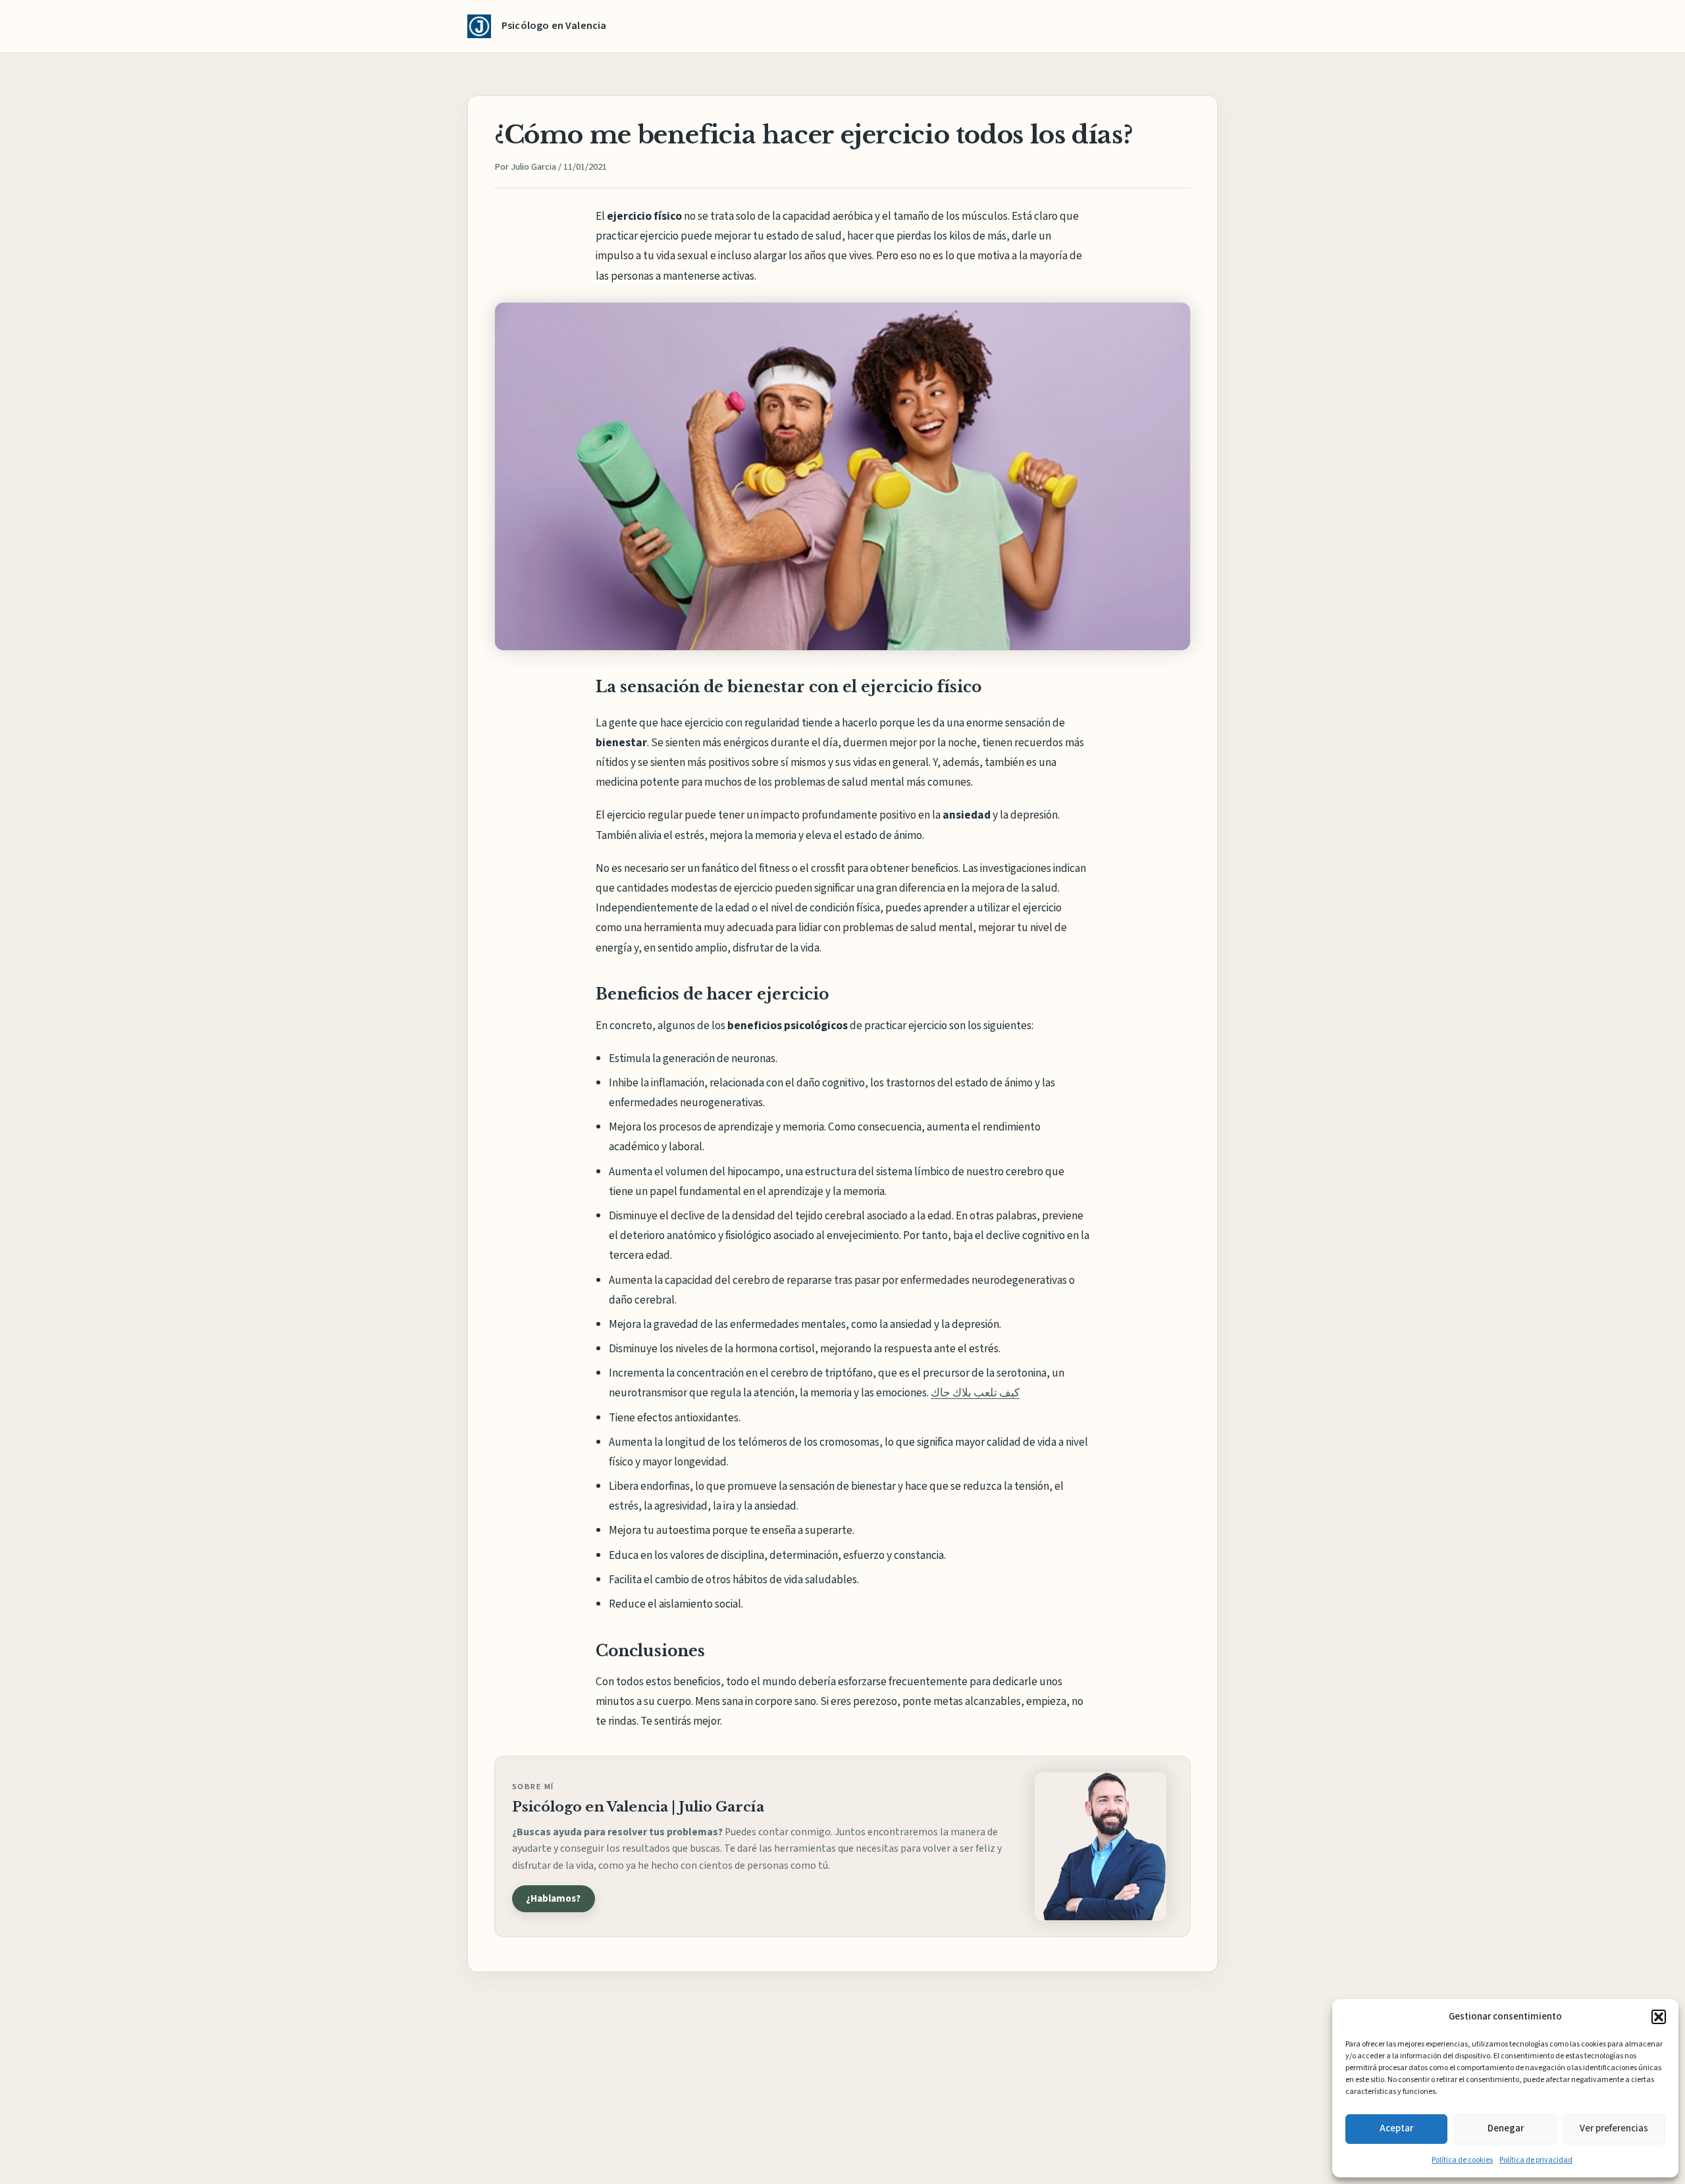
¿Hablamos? (553, 1898)
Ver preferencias (1614, 2128)
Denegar (1506, 2128)
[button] (1659, 2017)
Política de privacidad (1536, 2160)
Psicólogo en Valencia (554, 26)
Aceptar (1396, 2128)
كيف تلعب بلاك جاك (975, 1393)
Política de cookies (1462, 2160)
